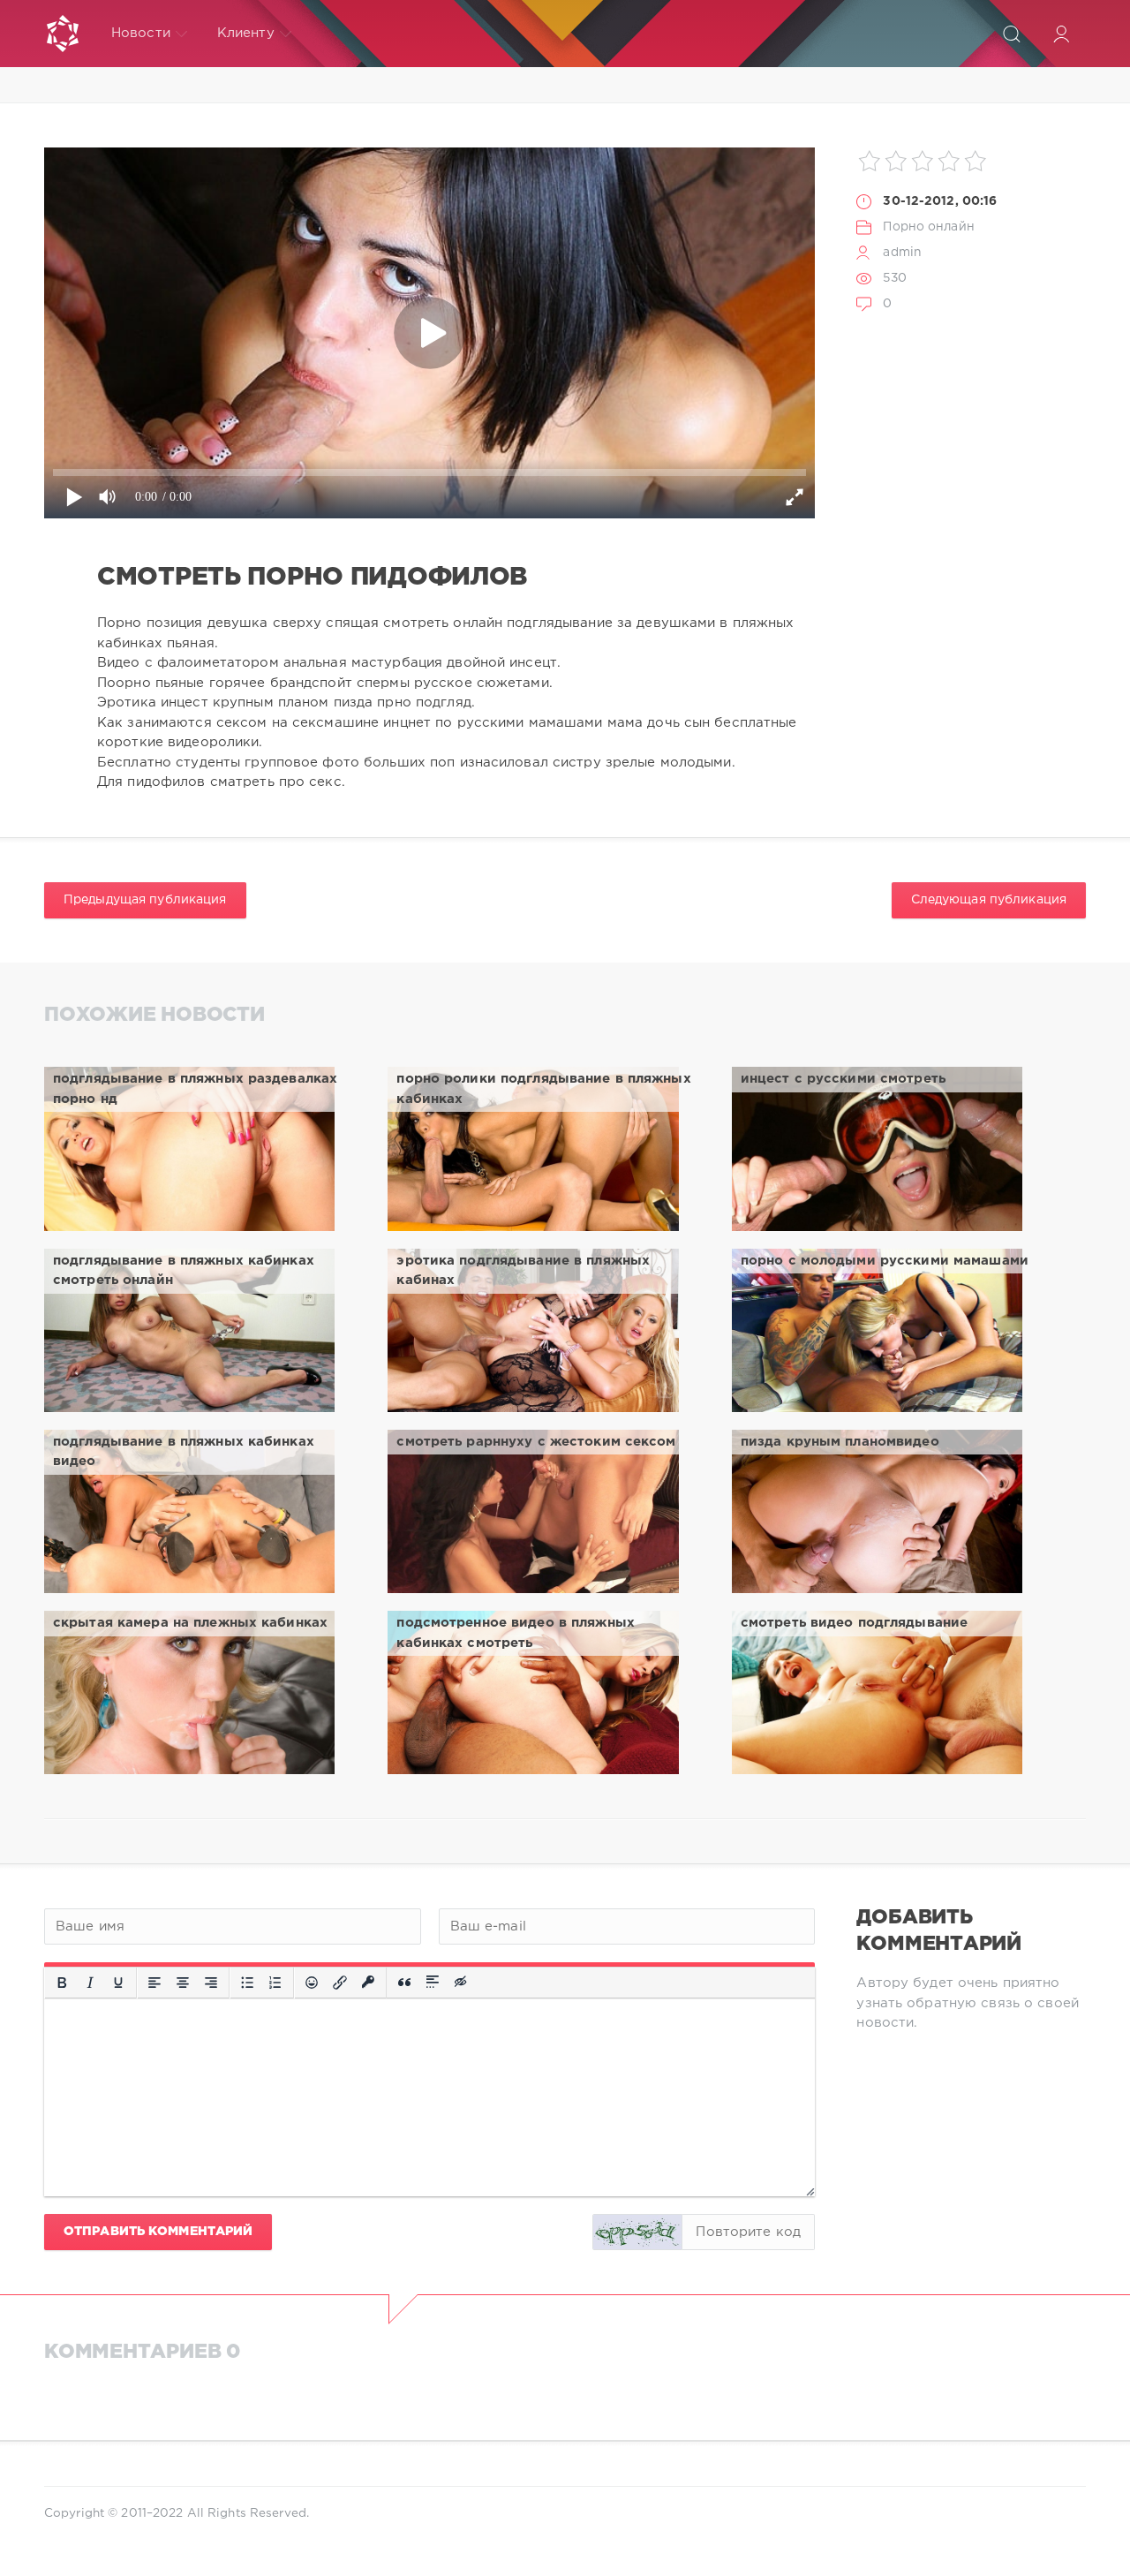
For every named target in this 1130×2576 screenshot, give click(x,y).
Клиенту (246, 33)
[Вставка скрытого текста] (462, 1983)
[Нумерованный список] (275, 1983)
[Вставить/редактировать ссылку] (340, 1983)
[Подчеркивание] (118, 1983)
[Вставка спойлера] (433, 1983)
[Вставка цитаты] (404, 1983)
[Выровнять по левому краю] (154, 1983)
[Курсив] (90, 1983)
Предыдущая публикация (145, 900)
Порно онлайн (928, 227)
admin (902, 253)
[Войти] (1061, 34)
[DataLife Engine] (63, 34)
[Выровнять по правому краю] (211, 1983)
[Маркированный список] (247, 1983)
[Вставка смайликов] (312, 1983)
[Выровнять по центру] (183, 1983)
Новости (141, 33)
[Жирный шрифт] (62, 1983)
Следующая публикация (989, 900)
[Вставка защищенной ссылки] (368, 1983)
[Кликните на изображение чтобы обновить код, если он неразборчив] (637, 2232)
